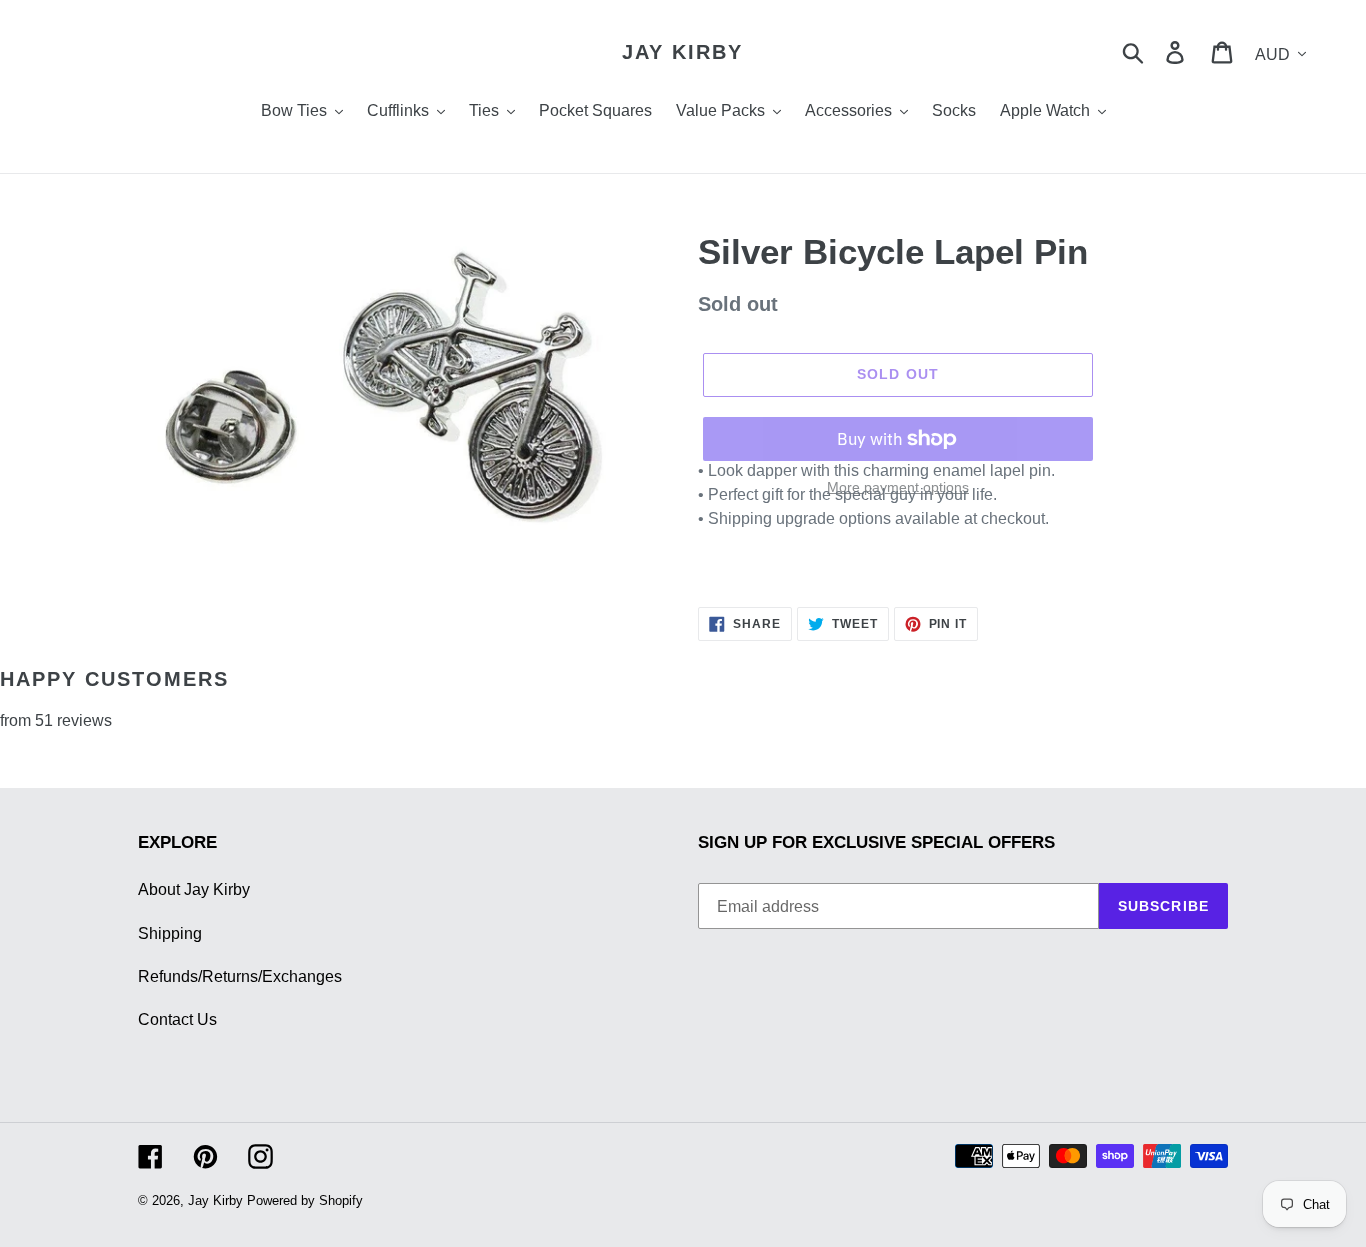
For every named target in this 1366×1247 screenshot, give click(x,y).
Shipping (170, 933)
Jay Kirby (682, 52)
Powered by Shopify (305, 1200)
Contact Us (177, 1019)
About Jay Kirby (194, 889)
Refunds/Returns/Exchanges (240, 976)
